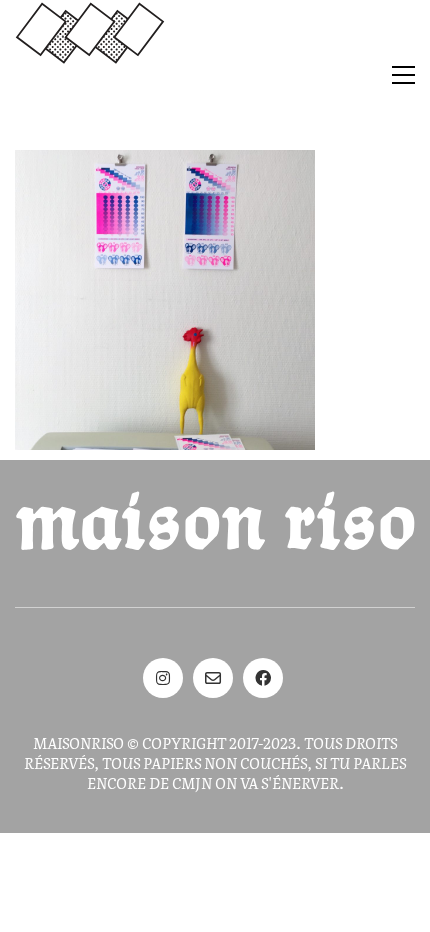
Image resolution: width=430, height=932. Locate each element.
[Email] (213, 678)
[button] (403, 75)
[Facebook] (263, 678)
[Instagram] (163, 678)
